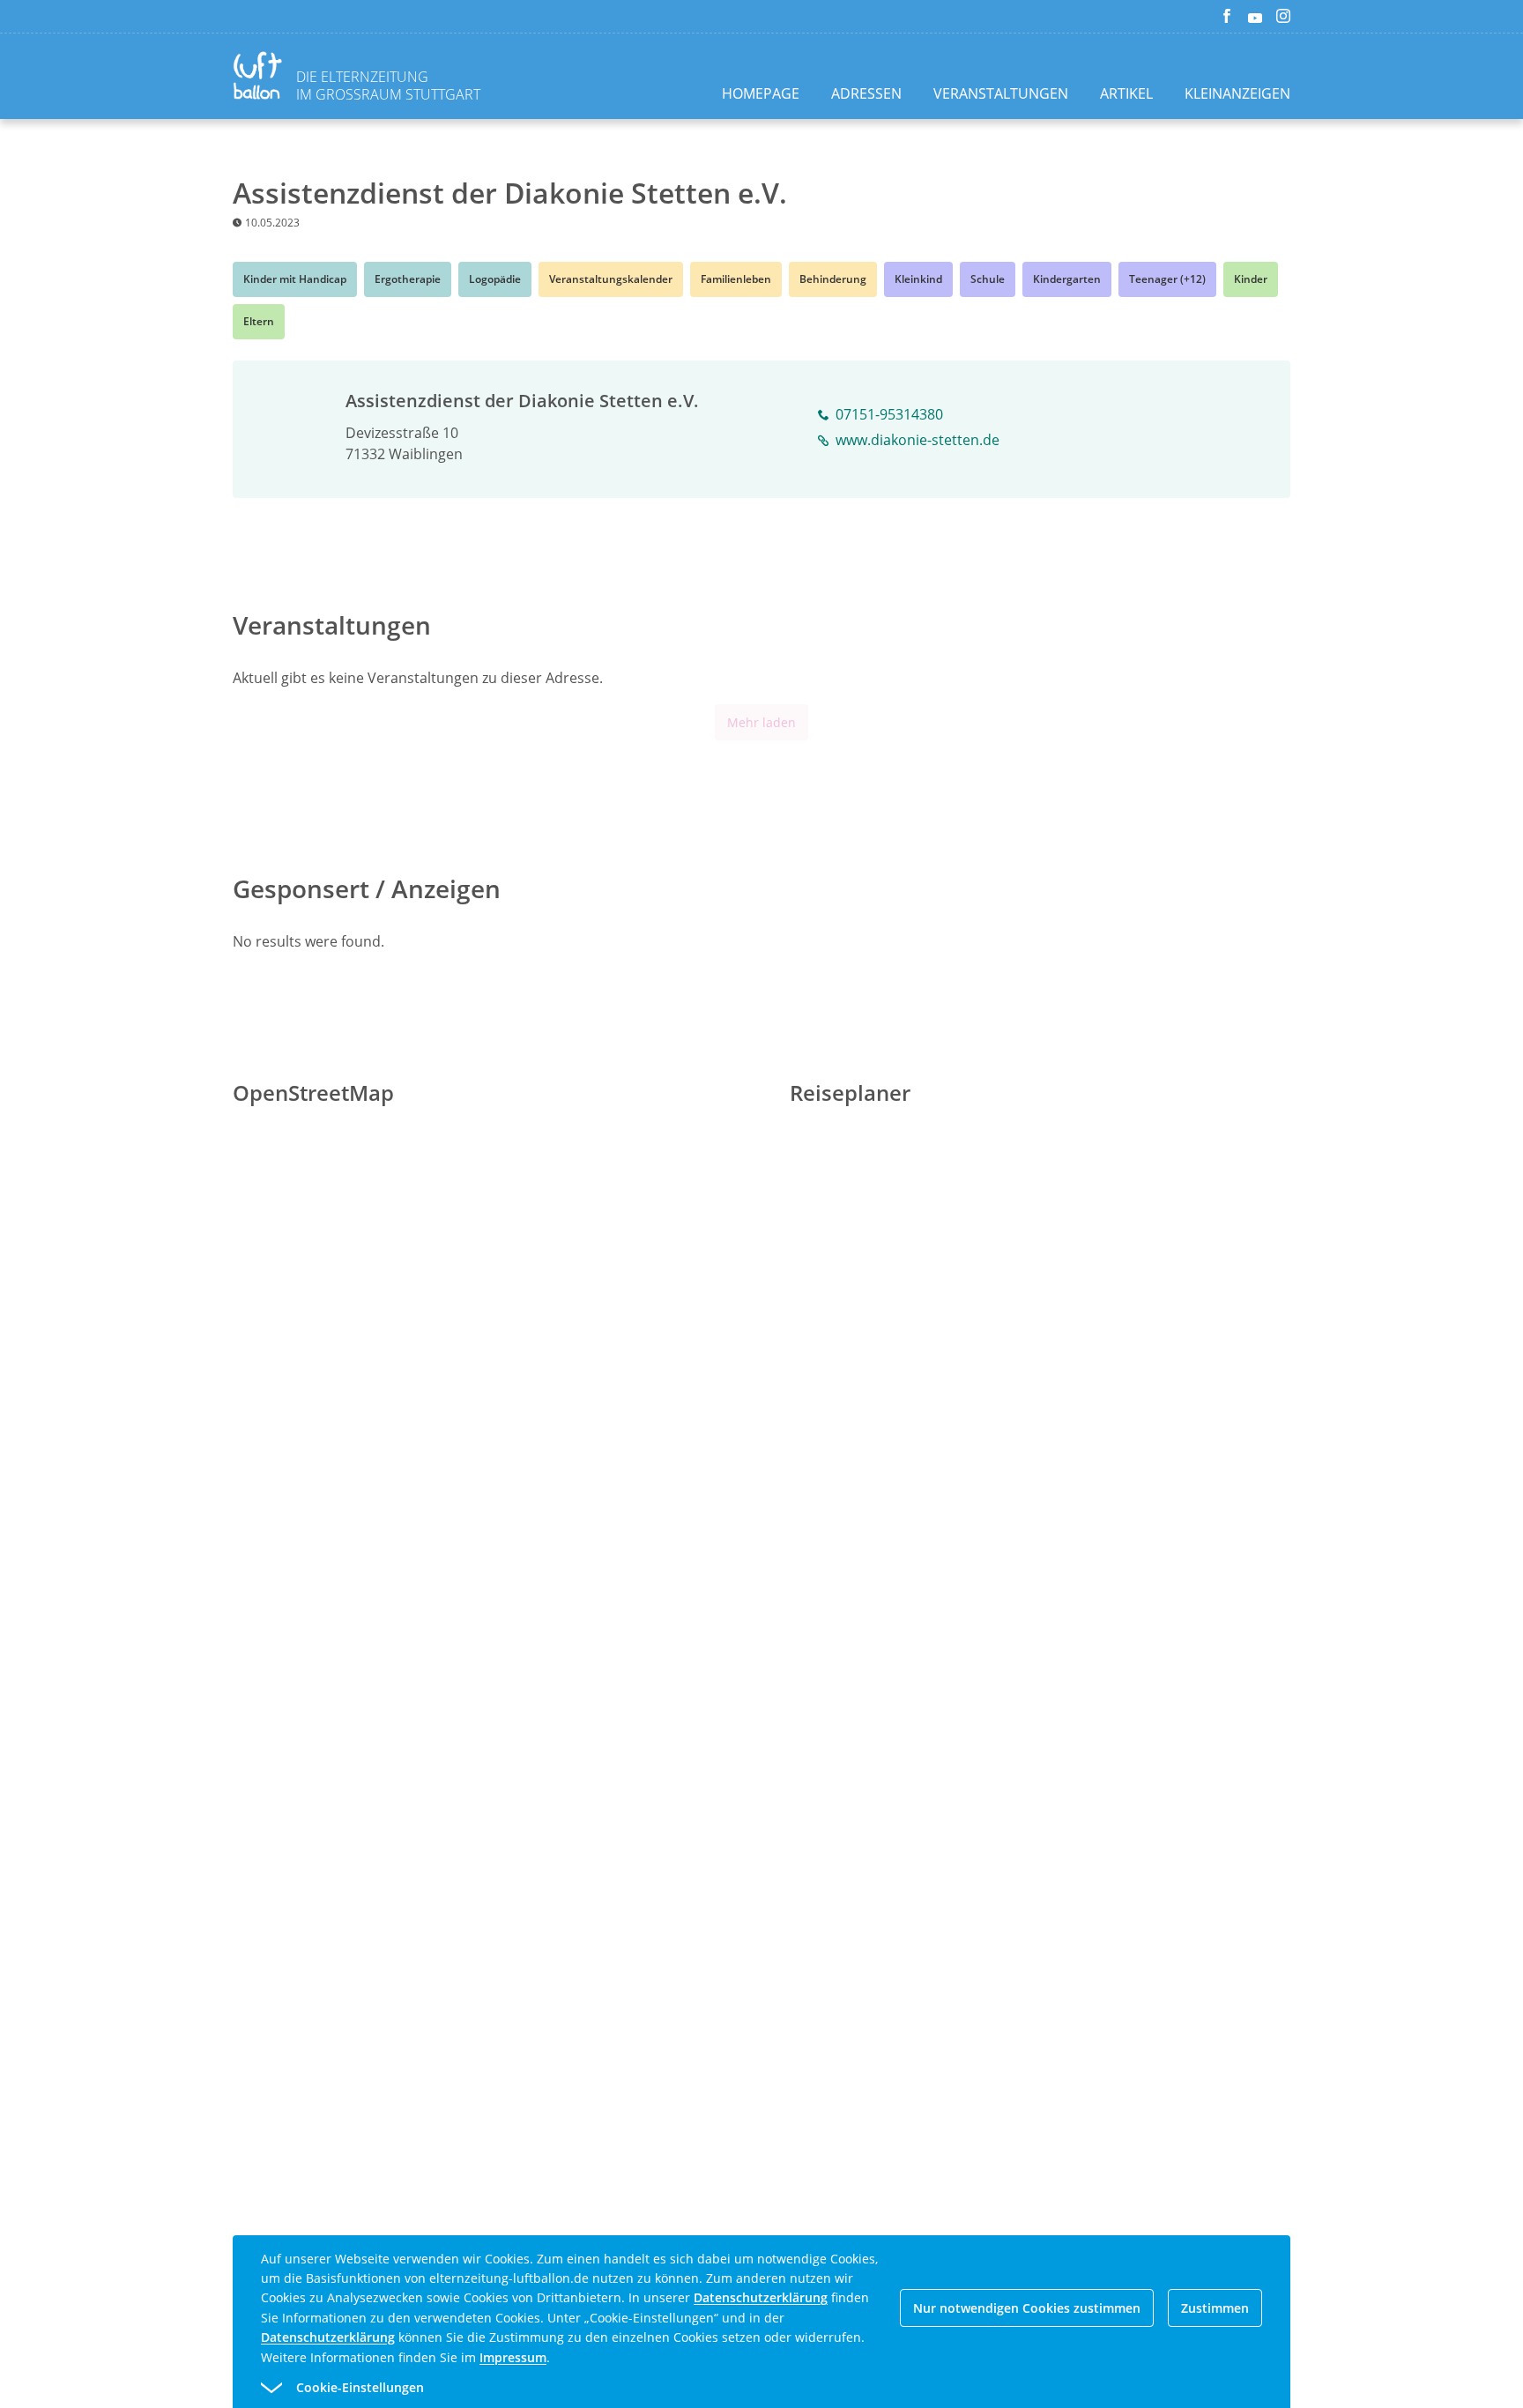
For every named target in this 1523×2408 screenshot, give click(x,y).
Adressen (866, 93)
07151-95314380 (889, 414)
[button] (730, 2388)
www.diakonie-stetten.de (918, 440)
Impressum (513, 2357)
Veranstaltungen (1001, 93)
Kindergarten (1067, 279)
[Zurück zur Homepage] (261, 78)
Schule (988, 279)
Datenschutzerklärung (761, 2297)
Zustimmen (1215, 2308)
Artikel (1126, 93)
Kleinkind (918, 279)
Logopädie (495, 279)
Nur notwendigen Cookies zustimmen (1027, 2308)
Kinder (1251, 279)
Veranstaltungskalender (611, 279)
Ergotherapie (408, 279)
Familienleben (736, 279)
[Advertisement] (169, 429)
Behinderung (833, 279)
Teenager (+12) (1167, 279)
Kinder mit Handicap (295, 279)
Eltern (259, 321)
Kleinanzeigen (1237, 93)
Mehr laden (761, 722)
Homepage (761, 93)
